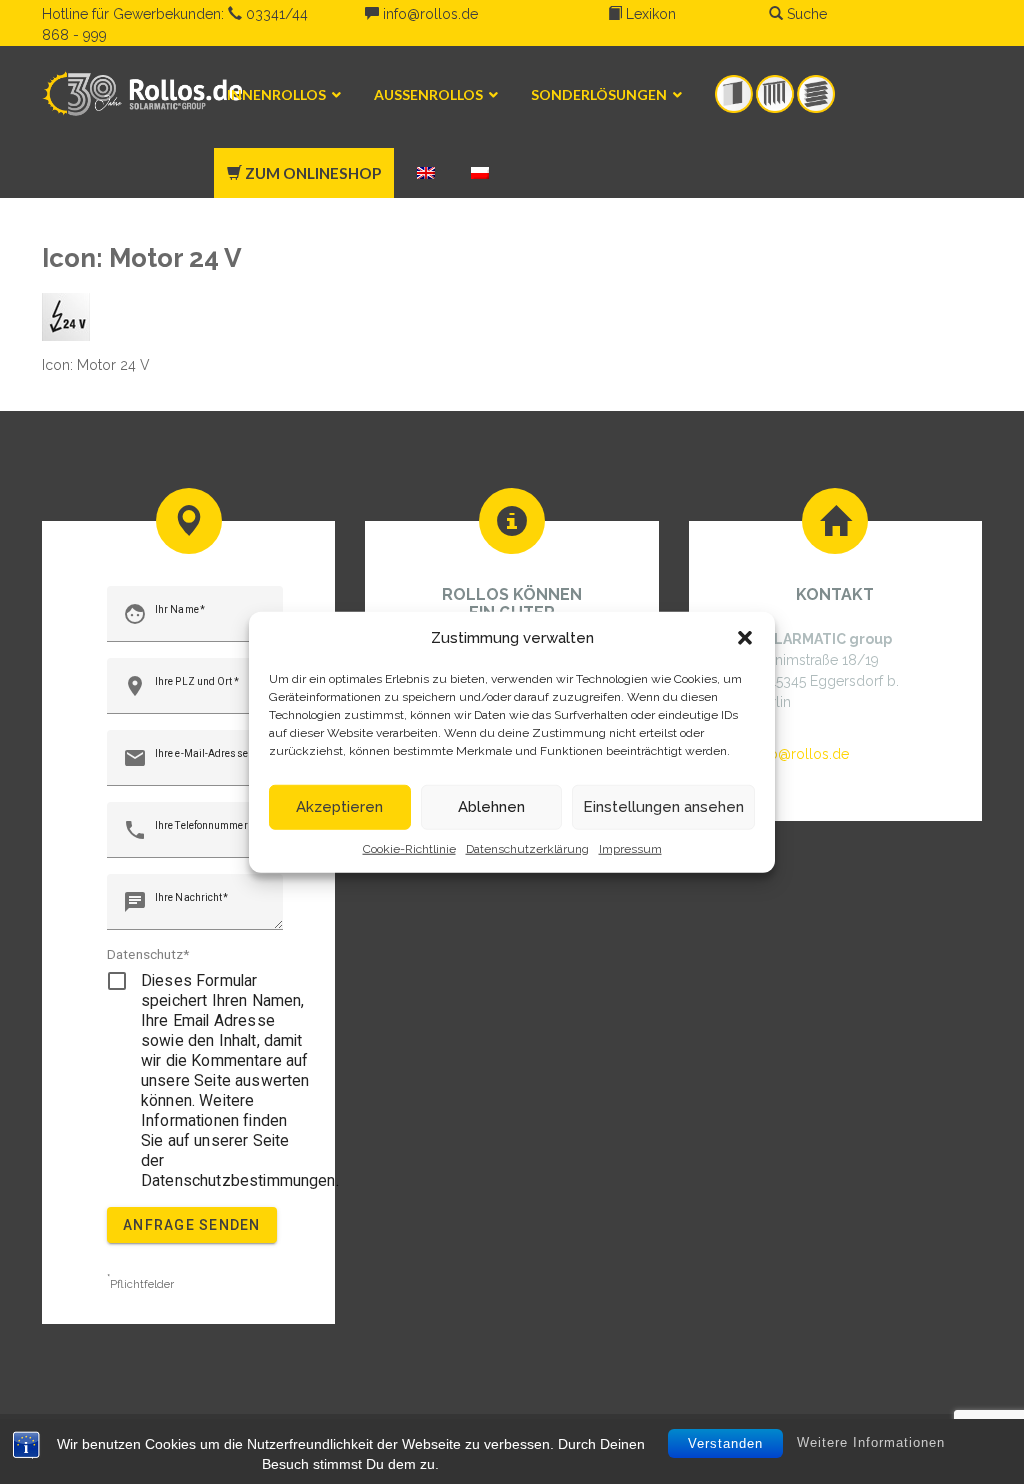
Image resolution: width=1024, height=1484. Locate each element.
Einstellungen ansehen (663, 807)
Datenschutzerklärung (527, 848)
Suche (805, 14)
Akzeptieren (339, 807)
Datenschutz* (148, 954)
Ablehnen (491, 807)
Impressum (630, 848)
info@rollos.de (428, 14)
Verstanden (725, 1443)
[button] (745, 638)
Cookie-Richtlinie (409, 848)
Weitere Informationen (871, 1442)
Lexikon (649, 14)
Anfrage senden (192, 1225)
